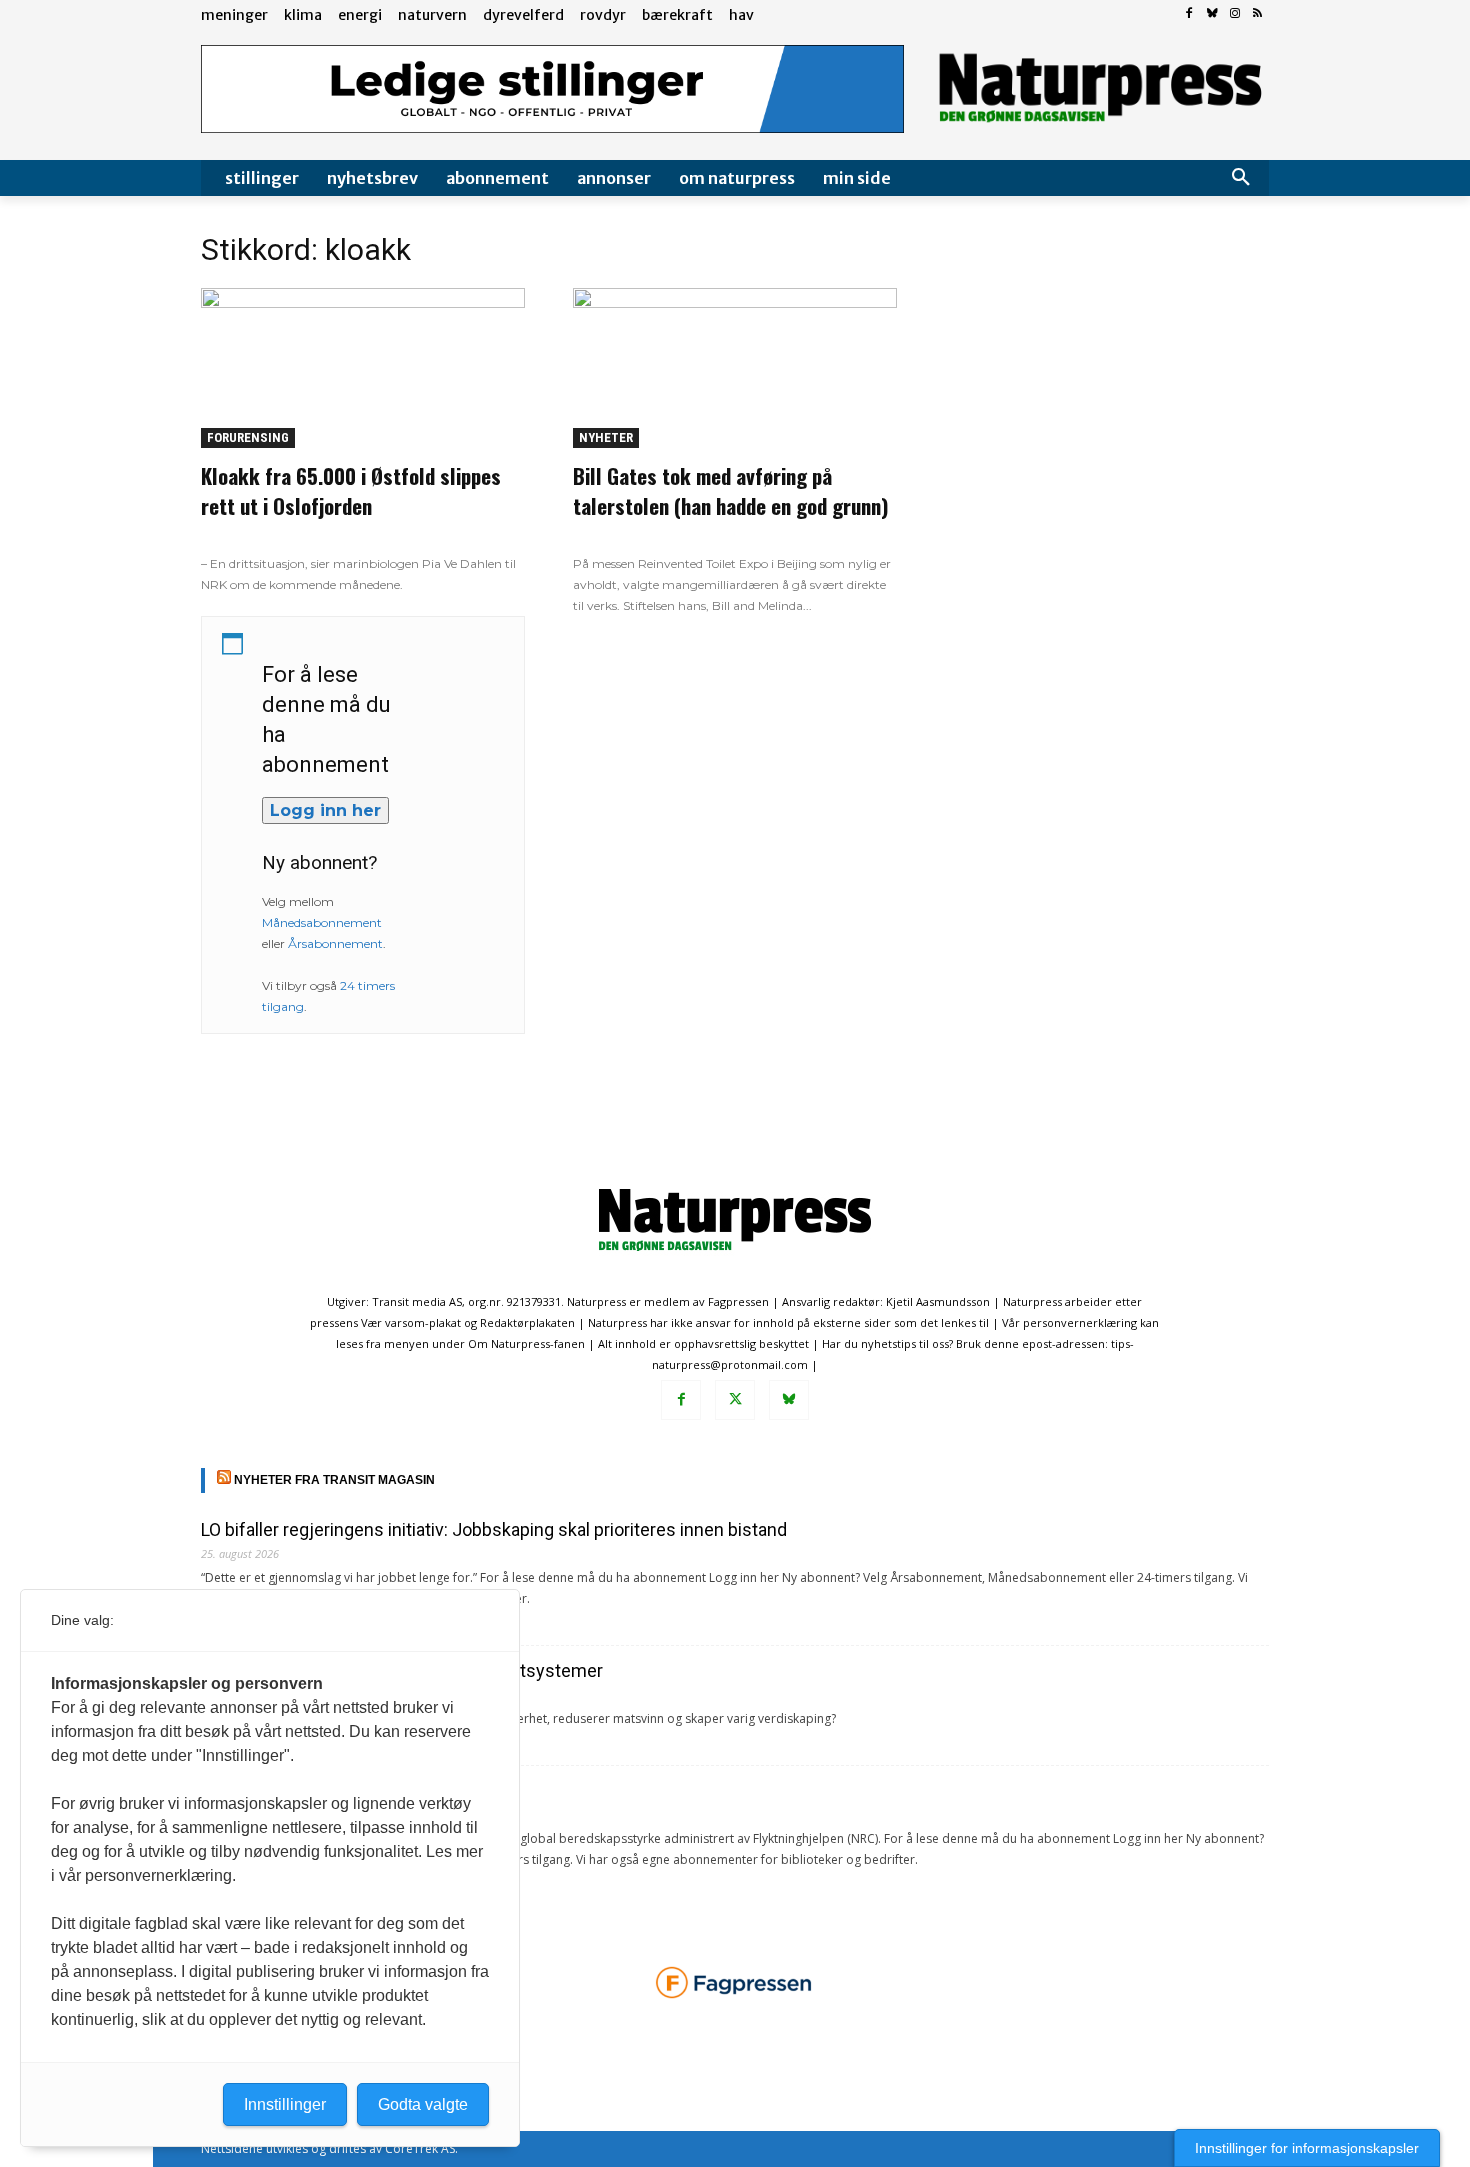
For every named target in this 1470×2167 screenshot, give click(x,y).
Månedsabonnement (322, 922)
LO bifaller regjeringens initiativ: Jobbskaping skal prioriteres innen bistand (494, 1529)
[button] (1241, 178)
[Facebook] (1189, 14)
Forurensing (248, 437)
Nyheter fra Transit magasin (334, 1480)
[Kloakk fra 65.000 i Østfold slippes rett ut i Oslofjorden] (363, 368)
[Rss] (1257, 14)
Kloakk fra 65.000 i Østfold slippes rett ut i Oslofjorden (351, 490)
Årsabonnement (335, 943)
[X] (735, 1400)
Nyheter (606, 437)
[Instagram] (1234, 14)
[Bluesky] (1212, 14)
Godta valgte (423, 2104)
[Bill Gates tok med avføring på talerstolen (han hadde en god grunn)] (735, 368)
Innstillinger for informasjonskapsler (1307, 2148)
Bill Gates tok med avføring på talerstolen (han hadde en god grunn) (731, 490)
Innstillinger (285, 2104)
